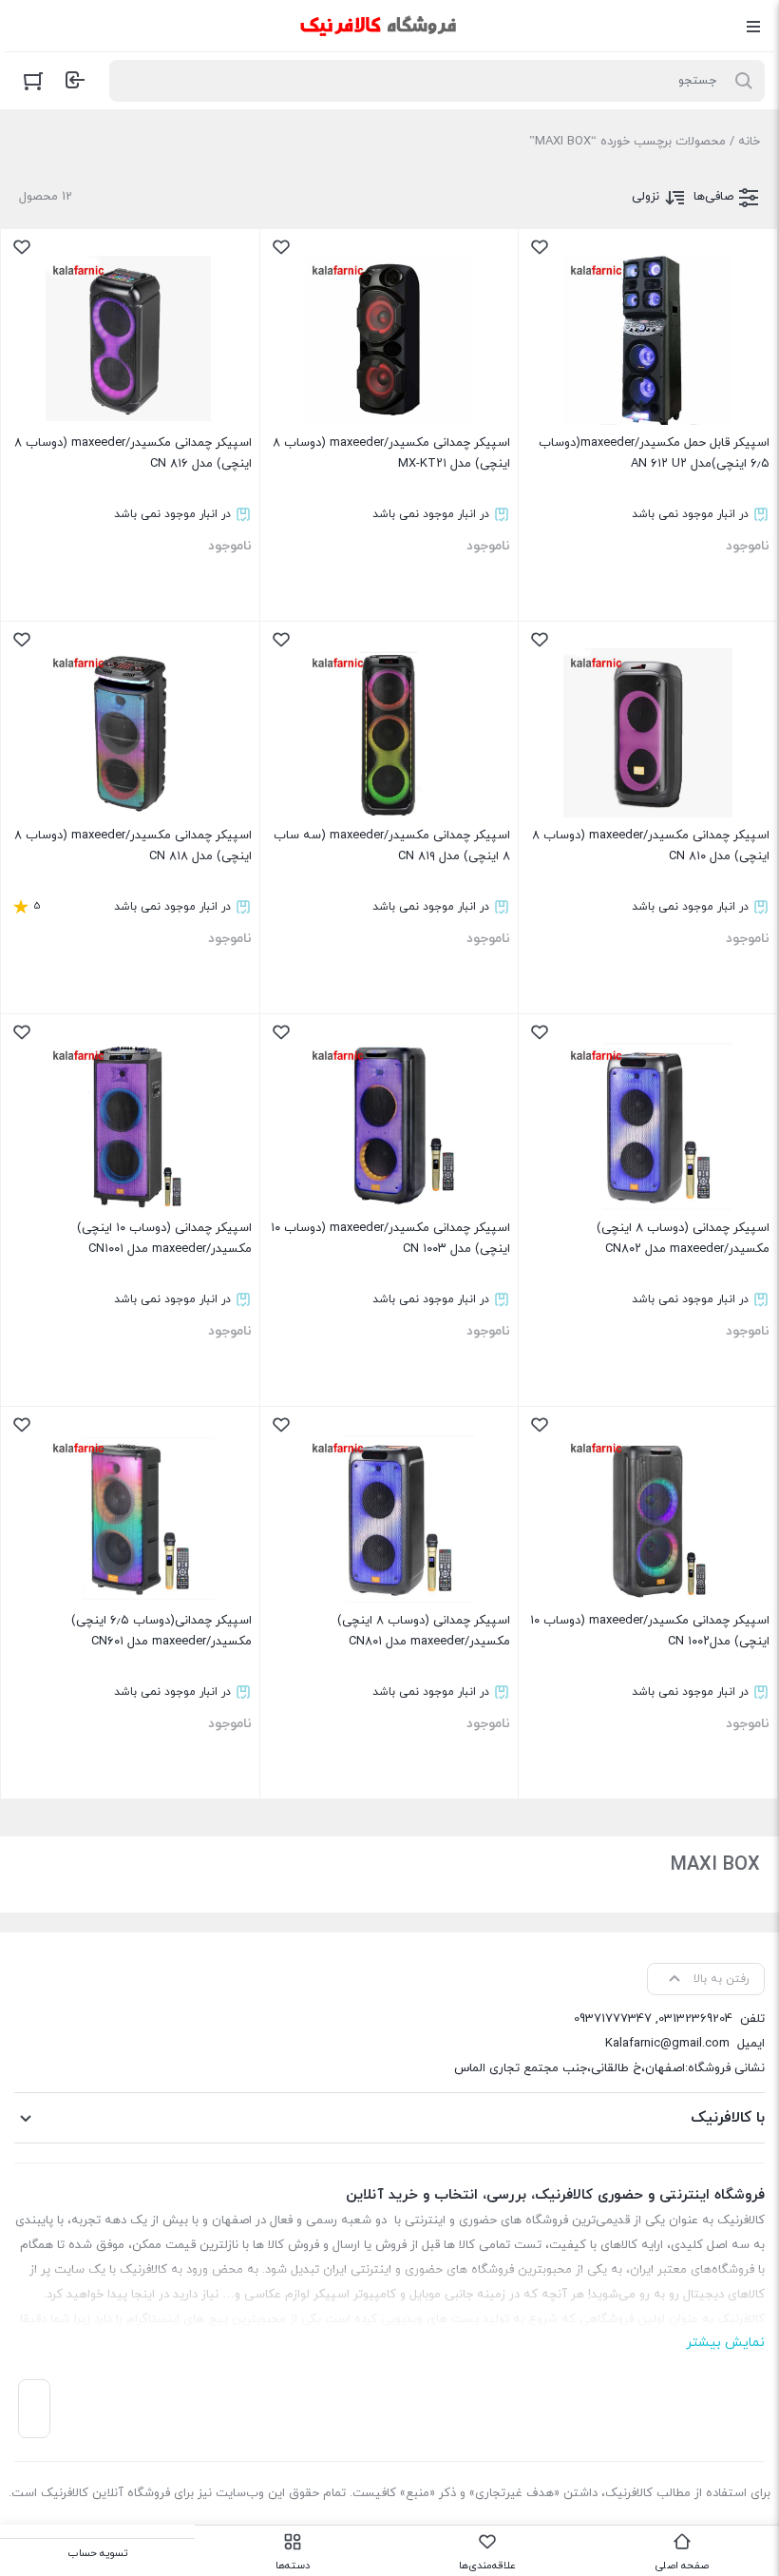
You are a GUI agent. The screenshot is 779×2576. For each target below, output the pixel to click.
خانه (749, 142)
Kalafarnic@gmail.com (667, 2044)
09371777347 (613, 2019)
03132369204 (695, 2019)
